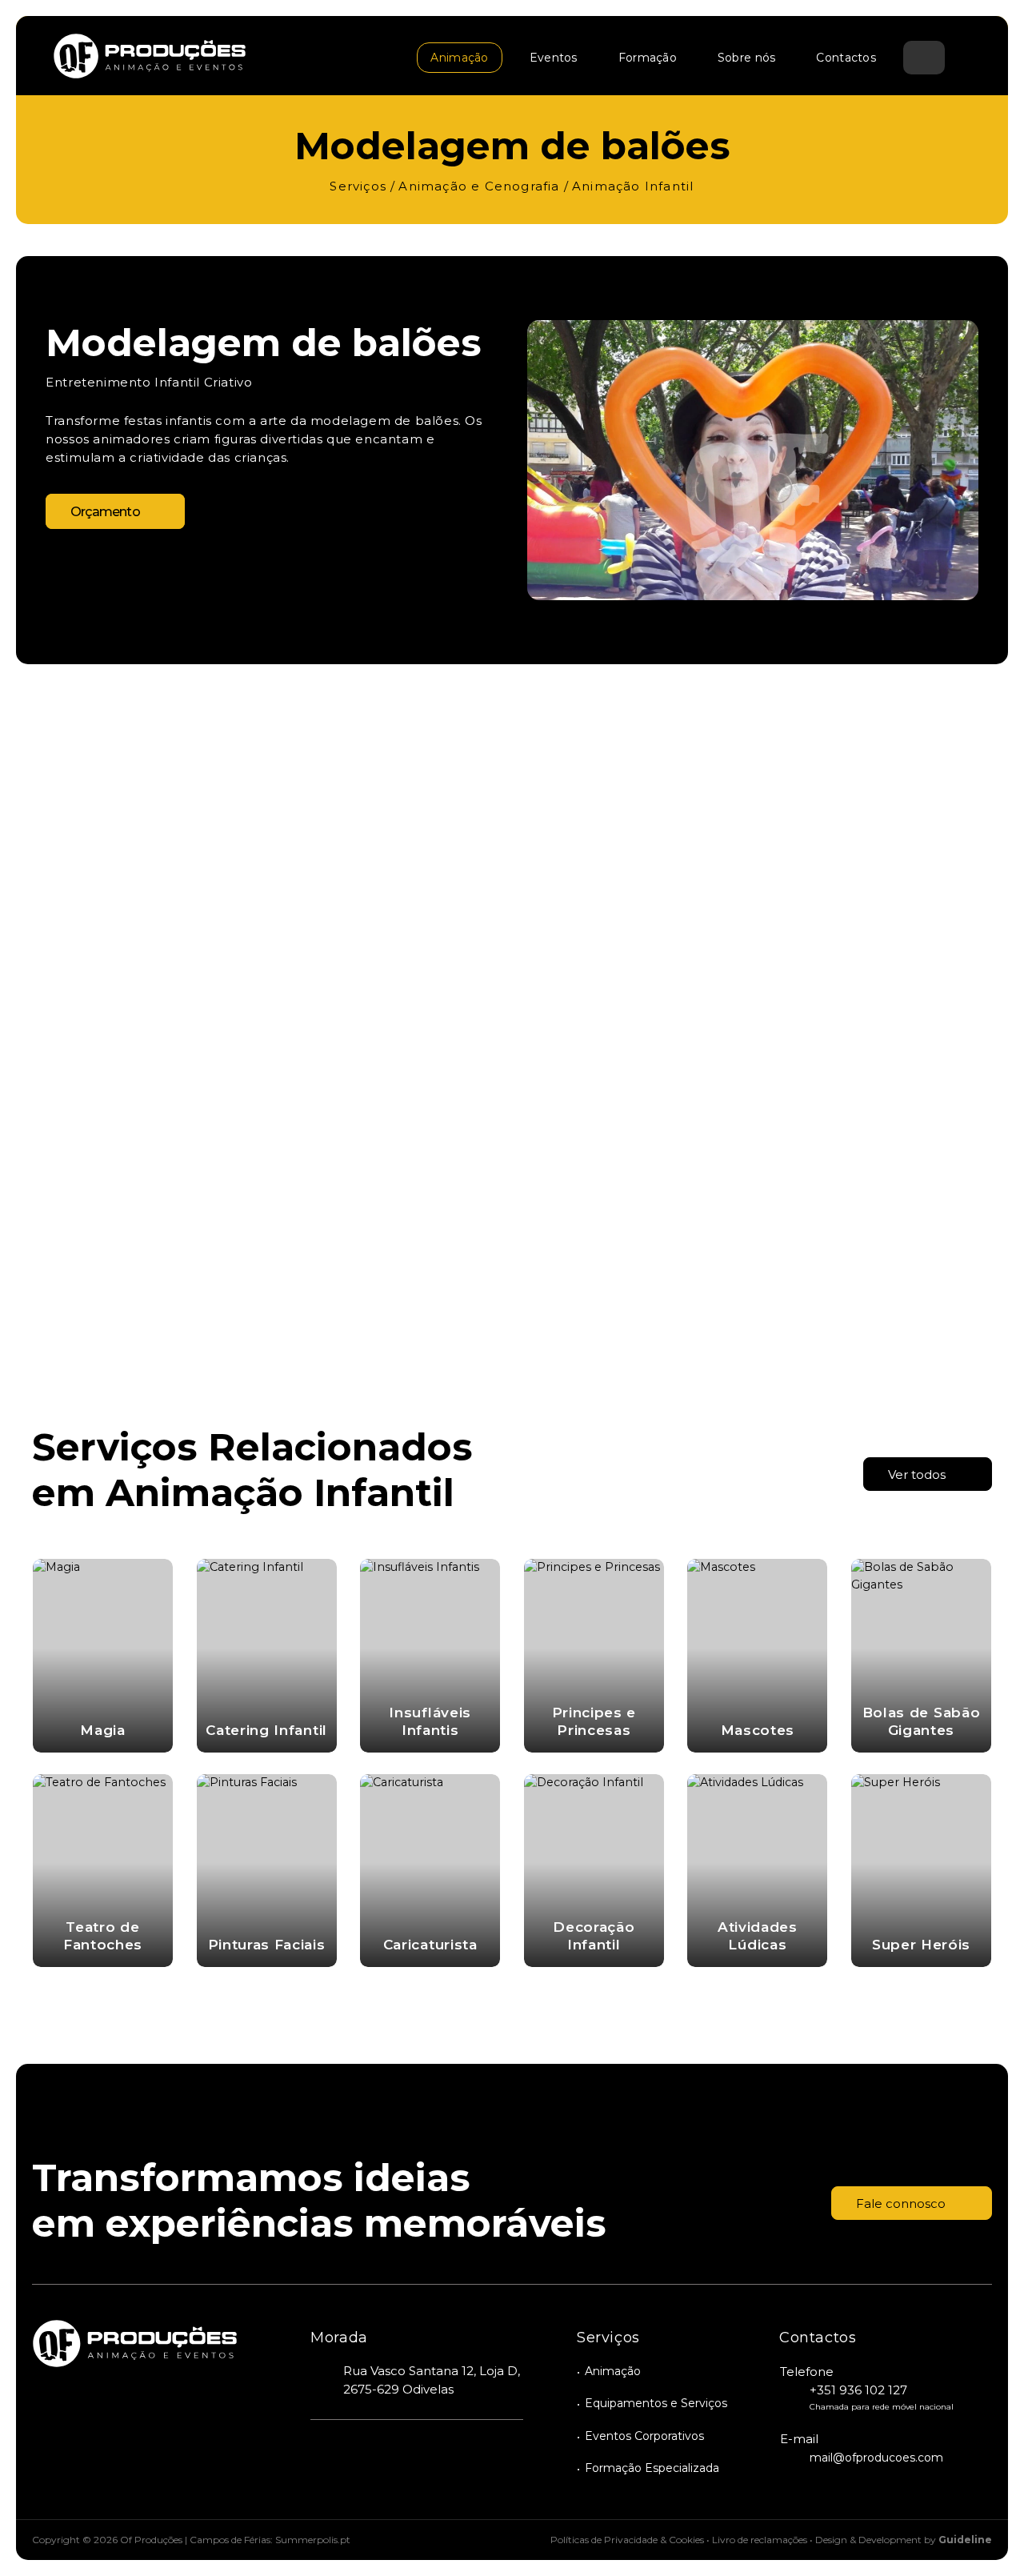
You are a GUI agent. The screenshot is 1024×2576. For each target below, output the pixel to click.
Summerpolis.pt (313, 2540)
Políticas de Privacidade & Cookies (627, 2540)
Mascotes (758, 1730)
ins (407, 2455)
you (365, 2455)
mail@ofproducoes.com (876, 2458)
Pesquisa (924, 59)
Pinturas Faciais (267, 1945)
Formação (648, 58)
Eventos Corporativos (644, 2436)
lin (448, 2455)
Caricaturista (430, 1945)
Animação (459, 58)
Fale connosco (901, 2203)
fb (324, 2455)
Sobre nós (747, 58)
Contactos (846, 58)
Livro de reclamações (760, 2540)
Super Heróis (921, 1945)
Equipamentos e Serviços (656, 2403)
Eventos (554, 58)
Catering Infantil (266, 1730)
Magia (102, 1730)
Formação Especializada (652, 2468)
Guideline (965, 2540)
